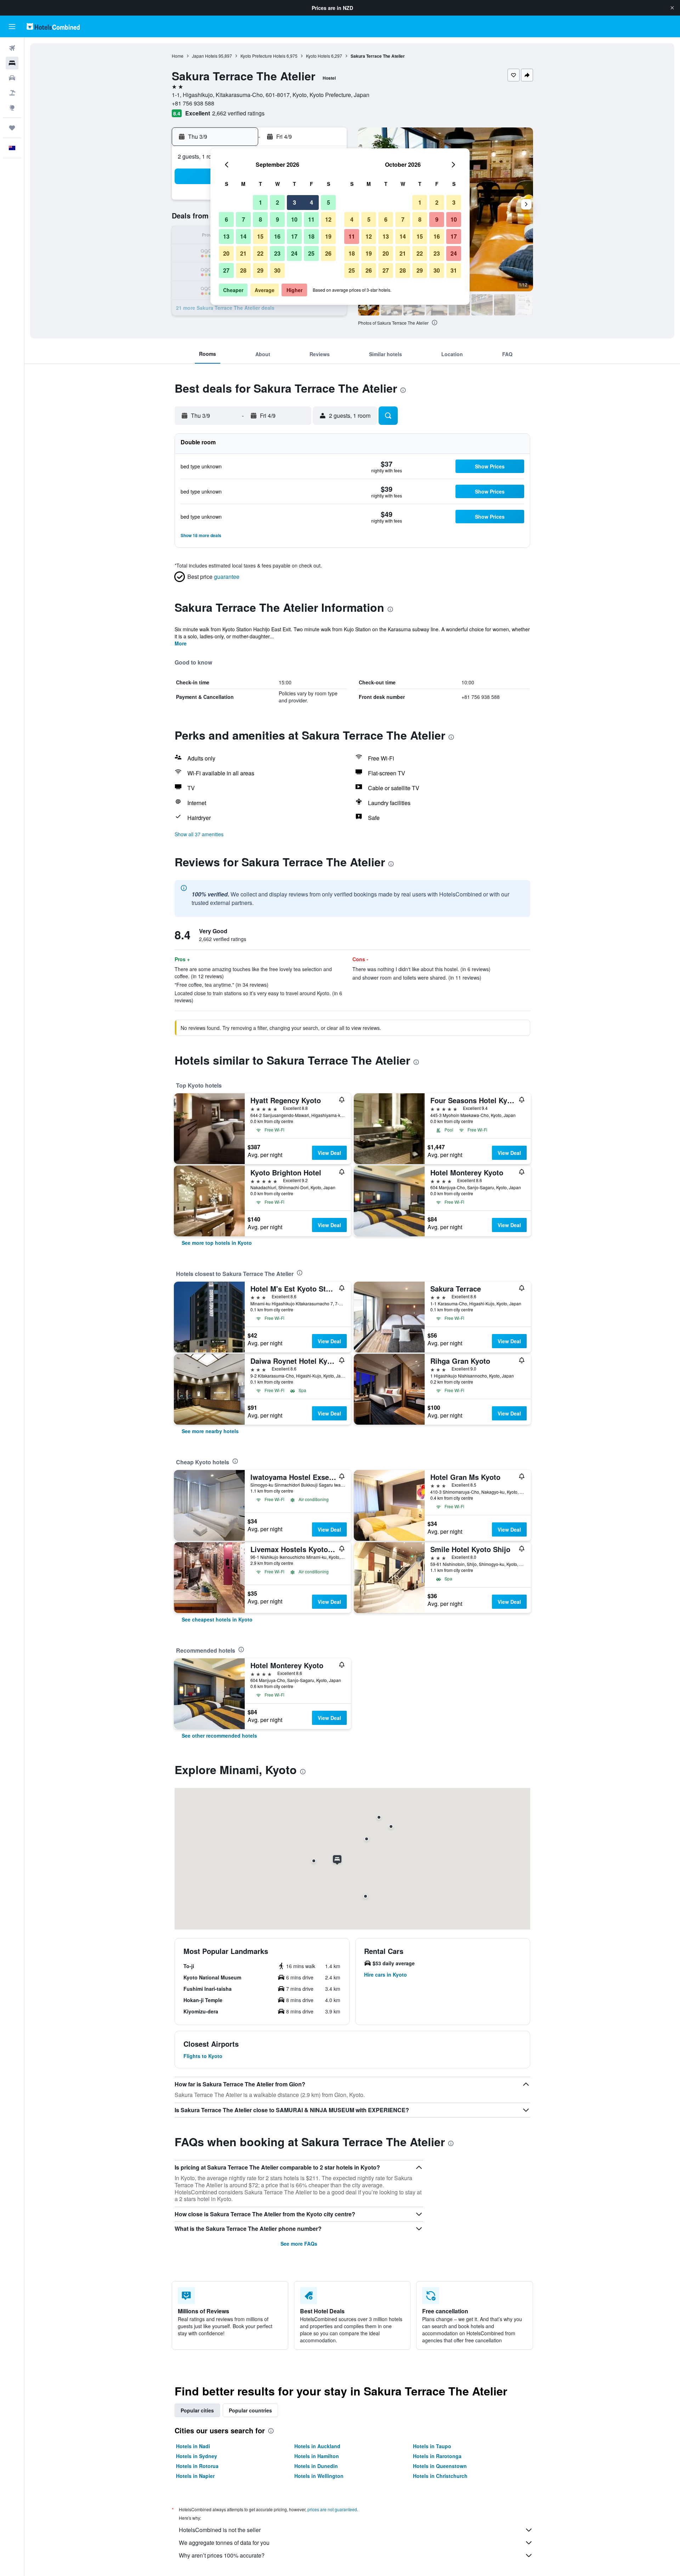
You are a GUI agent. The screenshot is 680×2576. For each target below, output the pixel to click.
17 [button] (294, 236)
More (181, 643)
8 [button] (260, 219)
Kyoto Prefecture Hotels (263, 56)
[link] (217, 1243)
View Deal (329, 1153)
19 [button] (328, 236)
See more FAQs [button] (299, 2244)
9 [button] (277, 219)
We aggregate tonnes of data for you (224, 2543)
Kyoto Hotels (318, 56)
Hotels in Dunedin (316, 2466)
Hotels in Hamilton (317, 2456)
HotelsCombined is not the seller (220, 2530)
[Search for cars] (12, 78)
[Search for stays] (12, 63)
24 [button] (294, 253)
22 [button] (260, 253)
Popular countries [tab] (250, 2410)
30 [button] (277, 270)
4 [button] (311, 202)
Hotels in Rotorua (197, 2466)
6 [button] (226, 219)
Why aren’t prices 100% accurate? (222, 2555)
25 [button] (311, 253)
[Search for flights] (12, 48)
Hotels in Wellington (319, 2476)
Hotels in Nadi (193, 2446)
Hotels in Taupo (432, 2446)
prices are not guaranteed (332, 2509)
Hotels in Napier (195, 2476)
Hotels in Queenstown (440, 2466)
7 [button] (243, 219)
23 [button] (277, 253)
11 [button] (311, 219)
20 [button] (226, 253)
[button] (672, 8)
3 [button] (294, 202)
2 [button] (277, 202)
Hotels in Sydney (197, 2456)
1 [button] (260, 202)
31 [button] (454, 270)
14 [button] (243, 236)
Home (178, 56)
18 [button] (311, 236)
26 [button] (328, 253)
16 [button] (277, 236)
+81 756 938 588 (193, 103)
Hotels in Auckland (317, 2446)
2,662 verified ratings (238, 113)
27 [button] (226, 270)
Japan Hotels (205, 56)
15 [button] (260, 236)
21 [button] (243, 253)
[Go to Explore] (12, 108)
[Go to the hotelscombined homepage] (53, 26)
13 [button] (226, 236)
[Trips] (12, 128)
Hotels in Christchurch (440, 2476)
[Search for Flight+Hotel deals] (12, 93)
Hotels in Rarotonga (437, 2456)
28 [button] (243, 270)
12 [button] (328, 219)
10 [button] (294, 219)
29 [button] (260, 270)
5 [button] (328, 202)
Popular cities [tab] (197, 2410)
